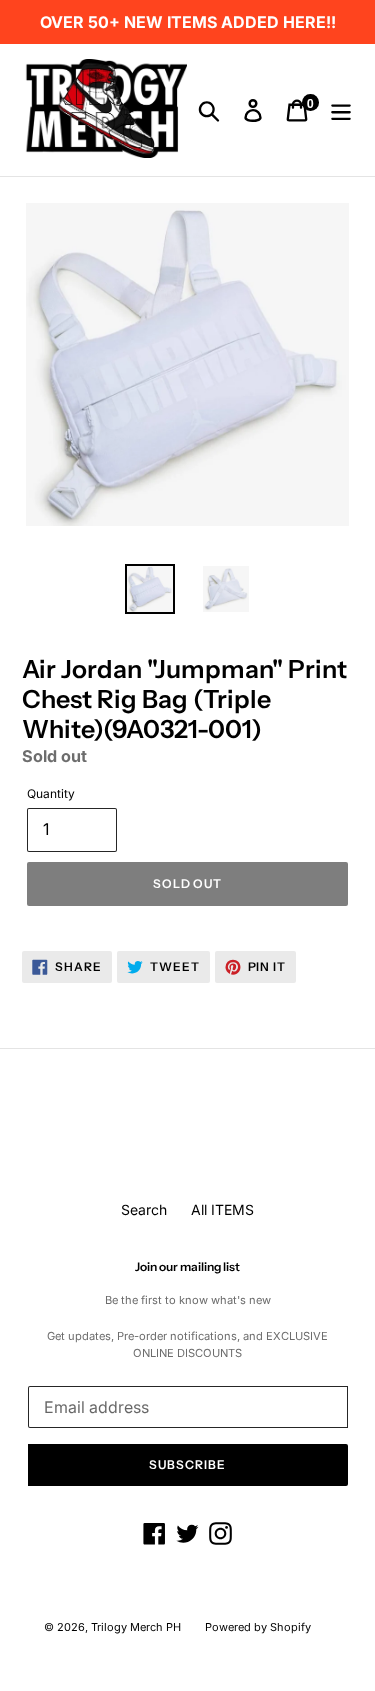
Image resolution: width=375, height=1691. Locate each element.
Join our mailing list (187, 1267)
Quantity (51, 793)
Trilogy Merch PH (136, 1627)
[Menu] (341, 110)
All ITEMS (222, 1209)
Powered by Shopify (258, 1627)
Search (144, 1209)
